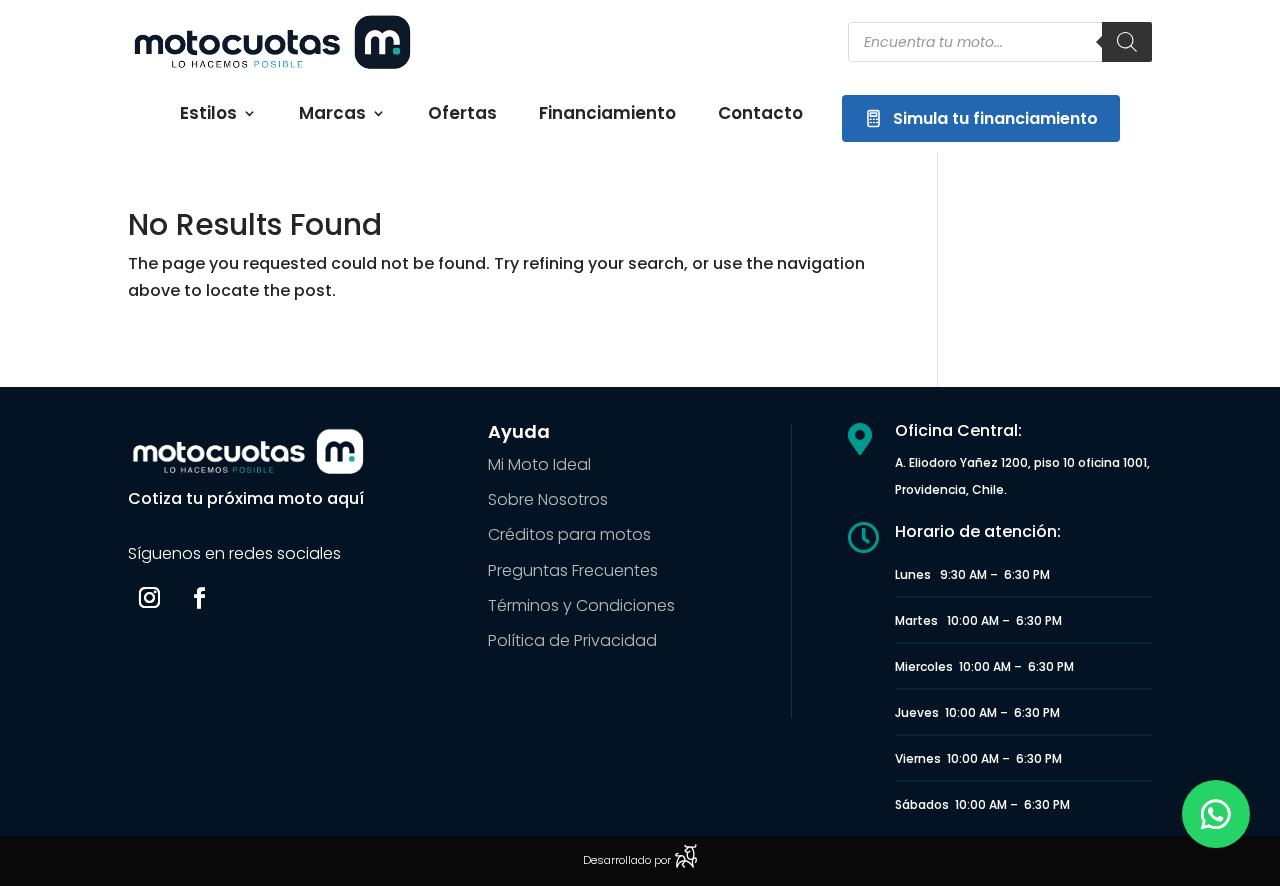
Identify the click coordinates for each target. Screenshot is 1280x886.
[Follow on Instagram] (149, 598)
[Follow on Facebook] (199, 598)
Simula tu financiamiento (995, 118)
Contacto (760, 115)
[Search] (1127, 42)
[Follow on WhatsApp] (1216, 814)
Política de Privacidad (572, 640)
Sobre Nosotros (548, 499)
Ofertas (462, 115)
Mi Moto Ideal (539, 464)
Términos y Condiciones (581, 605)
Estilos (208, 115)
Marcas (332, 115)
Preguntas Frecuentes (573, 570)
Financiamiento (607, 115)
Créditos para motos (569, 534)
